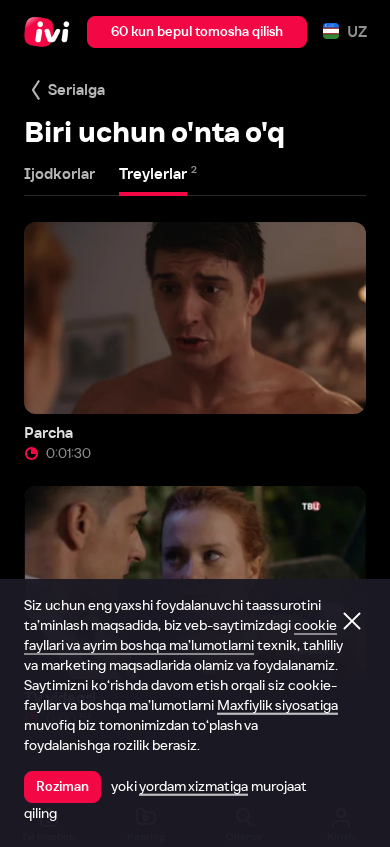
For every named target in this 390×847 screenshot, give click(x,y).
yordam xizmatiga (193, 786)
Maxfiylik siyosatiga (277, 705)
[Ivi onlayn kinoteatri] (51, 32)
